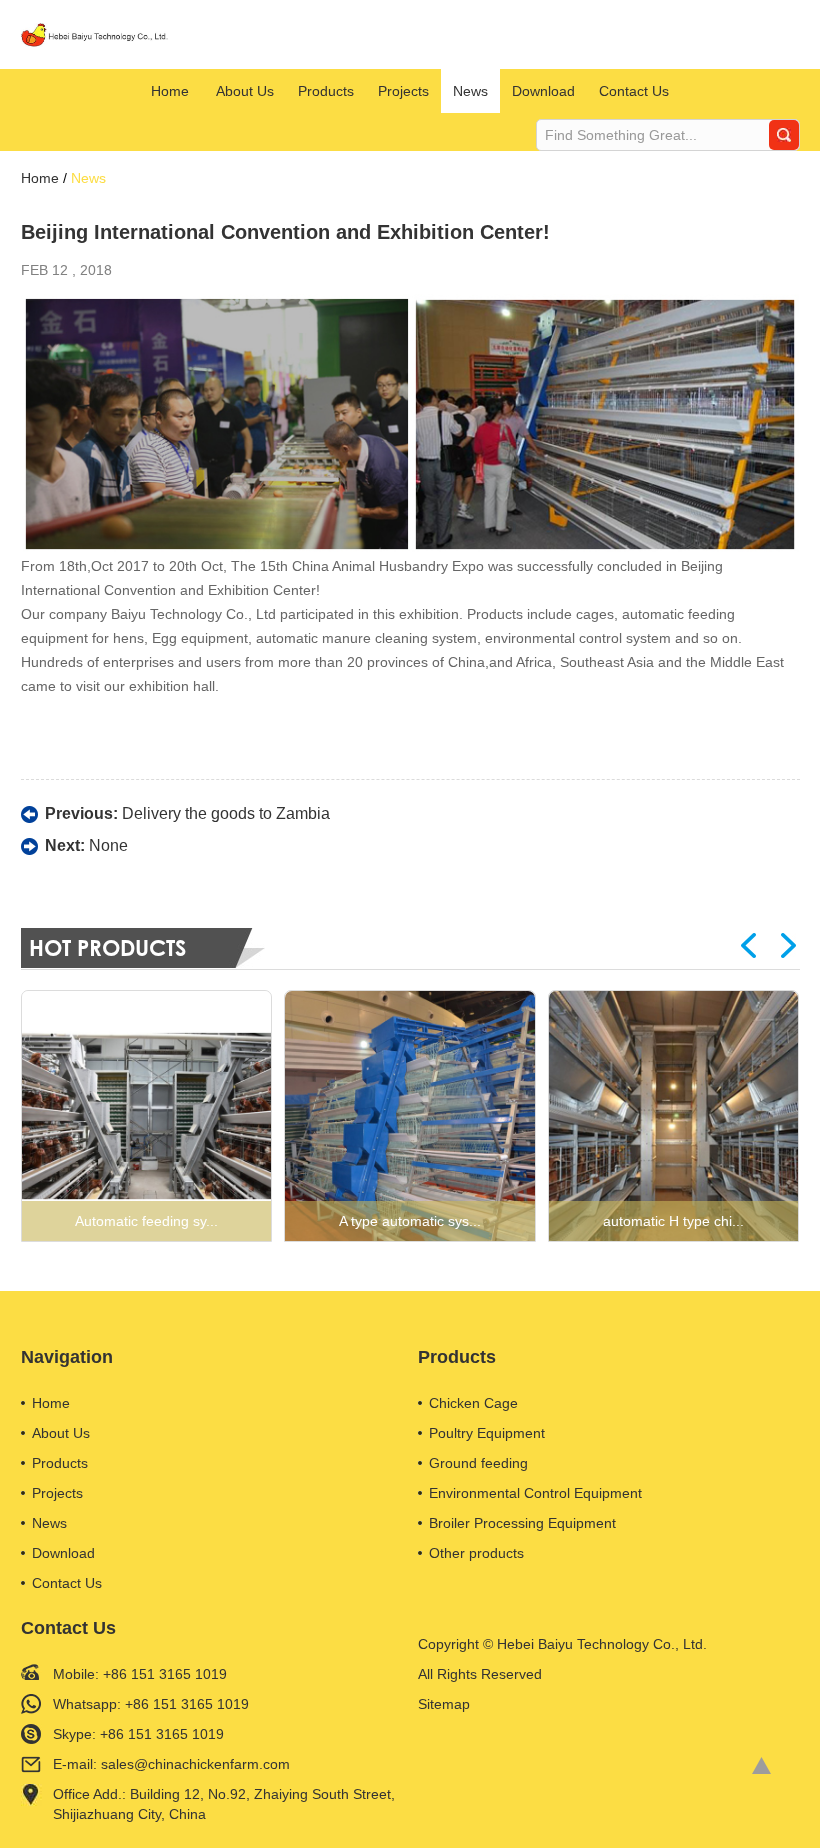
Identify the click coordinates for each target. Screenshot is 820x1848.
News (470, 91)
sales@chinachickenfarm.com (195, 1764)
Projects (403, 91)
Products (326, 91)
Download (543, 91)
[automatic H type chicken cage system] (674, 1116)
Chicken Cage (473, 1403)
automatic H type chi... (673, 1221)
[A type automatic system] (410, 1116)
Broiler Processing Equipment (522, 1523)
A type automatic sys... (410, 1221)
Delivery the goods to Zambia (226, 813)
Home (170, 91)
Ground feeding (478, 1463)
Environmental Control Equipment (535, 1493)
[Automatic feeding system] (147, 1116)
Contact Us (634, 91)
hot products (107, 947)
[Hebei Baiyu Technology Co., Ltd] (96, 35)
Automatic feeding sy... (146, 1221)
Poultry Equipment (487, 1433)
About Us (245, 91)
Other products (476, 1553)
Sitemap (444, 1704)
